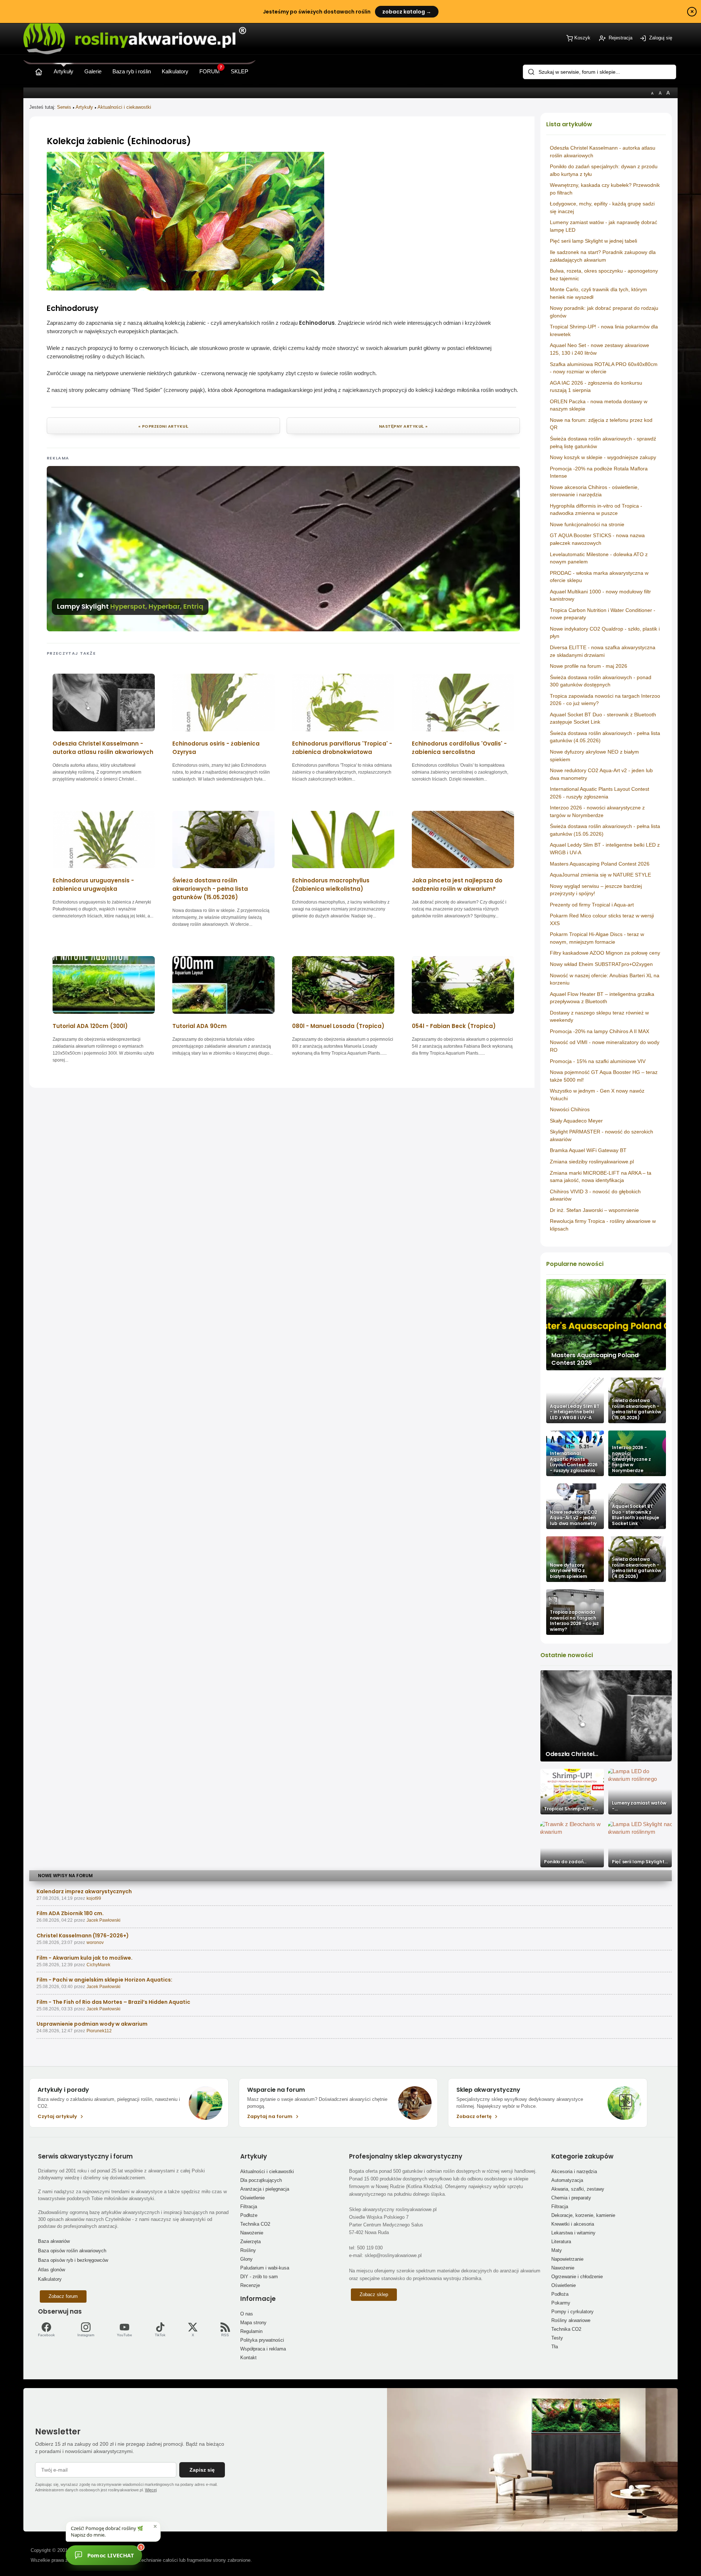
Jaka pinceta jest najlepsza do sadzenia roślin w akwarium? (457, 885)
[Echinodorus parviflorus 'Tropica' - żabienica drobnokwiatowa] (343, 734)
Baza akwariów (54, 2241)
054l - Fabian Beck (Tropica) (454, 1026)
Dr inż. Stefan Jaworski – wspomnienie (594, 1210)
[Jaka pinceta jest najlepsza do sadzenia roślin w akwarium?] (463, 871)
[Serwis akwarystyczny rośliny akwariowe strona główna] (39, 70)
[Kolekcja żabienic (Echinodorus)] (185, 288)
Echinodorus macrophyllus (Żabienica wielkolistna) (331, 885)
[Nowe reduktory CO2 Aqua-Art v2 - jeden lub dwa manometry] (575, 1506)
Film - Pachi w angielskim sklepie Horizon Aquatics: (104, 1980)
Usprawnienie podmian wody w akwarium (92, 2024)
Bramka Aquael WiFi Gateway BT (588, 1150)
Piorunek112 (99, 2031)
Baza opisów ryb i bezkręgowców (73, 2260)
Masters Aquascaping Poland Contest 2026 (600, 864)
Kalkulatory (50, 2279)
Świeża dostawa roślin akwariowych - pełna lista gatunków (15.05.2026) (210, 889)
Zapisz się (202, 2470)
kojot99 (94, 1898)
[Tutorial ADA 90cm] (223, 1016)
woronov (95, 1942)
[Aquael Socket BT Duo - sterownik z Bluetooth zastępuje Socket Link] (637, 1506)
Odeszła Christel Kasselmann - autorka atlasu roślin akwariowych (103, 748)
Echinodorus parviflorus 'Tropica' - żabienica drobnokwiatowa (342, 748)
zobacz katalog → (407, 12)
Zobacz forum (63, 2296)
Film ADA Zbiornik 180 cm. (70, 1913)
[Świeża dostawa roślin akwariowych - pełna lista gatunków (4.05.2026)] (637, 1559)
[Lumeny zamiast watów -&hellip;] (640, 1792)
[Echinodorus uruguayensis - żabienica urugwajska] (104, 871)
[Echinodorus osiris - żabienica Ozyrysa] (223, 734)
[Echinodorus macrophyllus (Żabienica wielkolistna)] (343, 871)
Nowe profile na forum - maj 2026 (589, 666)
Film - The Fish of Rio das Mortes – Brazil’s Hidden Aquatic (113, 2002)
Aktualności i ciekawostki (124, 107)
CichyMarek (98, 1965)
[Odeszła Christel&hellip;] (606, 1716)
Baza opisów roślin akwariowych (72, 2251)
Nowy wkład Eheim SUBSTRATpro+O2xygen (601, 964)
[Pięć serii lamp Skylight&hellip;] (640, 1845)
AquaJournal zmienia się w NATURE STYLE (600, 875)
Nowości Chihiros (570, 1109)
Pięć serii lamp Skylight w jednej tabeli (593, 241)
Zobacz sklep (374, 2294)
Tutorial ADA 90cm (200, 1026)
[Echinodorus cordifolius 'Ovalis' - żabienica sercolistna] (463, 734)
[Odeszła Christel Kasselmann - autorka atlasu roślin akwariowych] (104, 734)
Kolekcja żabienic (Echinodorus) (119, 141)
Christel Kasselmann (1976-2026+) (83, 1936)
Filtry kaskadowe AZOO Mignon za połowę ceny (605, 953)
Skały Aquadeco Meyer (576, 1121)
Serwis (64, 107)
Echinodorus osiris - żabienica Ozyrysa (216, 748)
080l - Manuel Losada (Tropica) (338, 1026)
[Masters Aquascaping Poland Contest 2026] (606, 1325)
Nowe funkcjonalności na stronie (587, 524)
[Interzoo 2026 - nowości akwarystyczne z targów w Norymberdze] (637, 1453)
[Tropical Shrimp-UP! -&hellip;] (572, 1792)
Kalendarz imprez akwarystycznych (84, 1891)
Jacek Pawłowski (104, 1920)
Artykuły (84, 107)
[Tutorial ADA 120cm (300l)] (104, 1016)
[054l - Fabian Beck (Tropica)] (463, 1016)
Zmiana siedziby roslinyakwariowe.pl (592, 1162)
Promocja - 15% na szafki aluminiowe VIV (598, 1061)
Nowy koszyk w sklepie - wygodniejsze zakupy (603, 457)
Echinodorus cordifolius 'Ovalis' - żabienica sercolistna (459, 748)
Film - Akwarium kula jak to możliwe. (85, 1958)
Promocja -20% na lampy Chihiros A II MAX (600, 1031)
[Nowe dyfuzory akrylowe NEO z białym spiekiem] (575, 1559)
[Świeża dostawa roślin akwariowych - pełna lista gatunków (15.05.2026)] (637, 1400)
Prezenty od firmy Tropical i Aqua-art (592, 905)
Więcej (151, 2490)
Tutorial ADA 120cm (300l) (90, 1026)
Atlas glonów (51, 2270)
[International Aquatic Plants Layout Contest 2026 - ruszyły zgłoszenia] (575, 1453)
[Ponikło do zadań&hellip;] (572, 1845)
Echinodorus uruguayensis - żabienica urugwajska (93, 885)
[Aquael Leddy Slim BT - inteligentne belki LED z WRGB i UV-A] (575, 1400)
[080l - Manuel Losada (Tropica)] (343, 1016)
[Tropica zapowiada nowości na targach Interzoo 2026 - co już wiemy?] (575, 1612)
